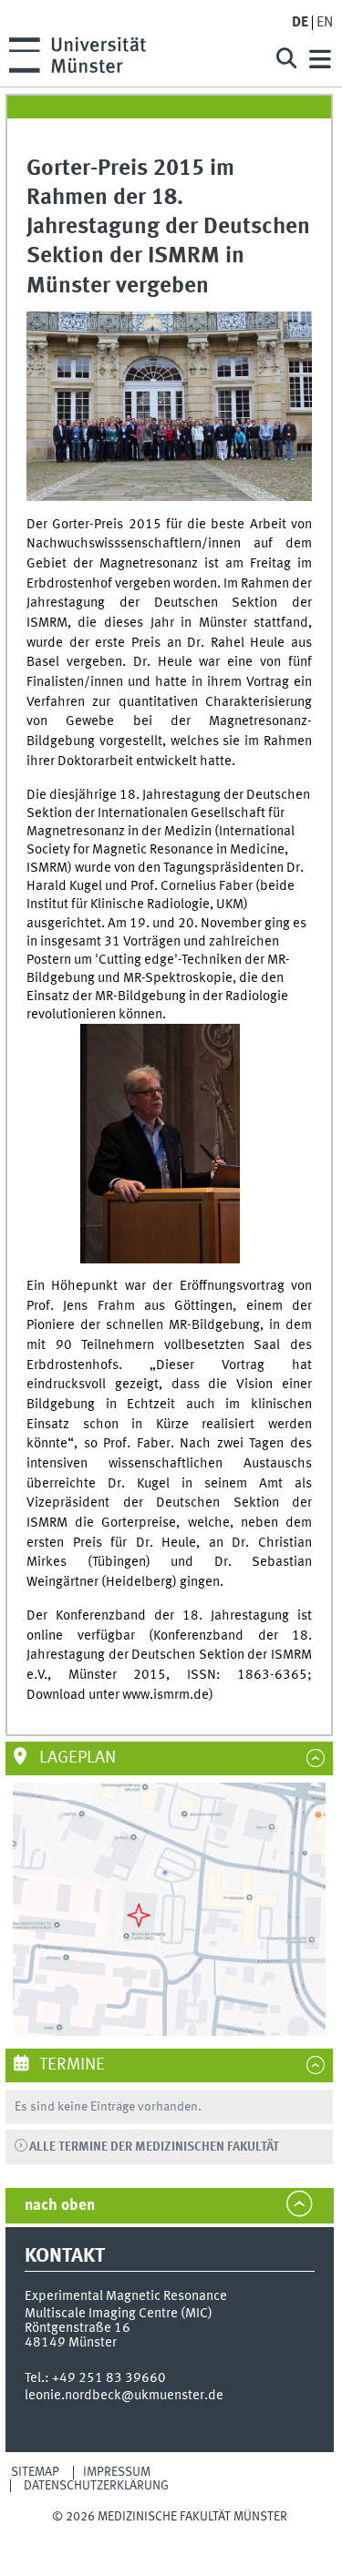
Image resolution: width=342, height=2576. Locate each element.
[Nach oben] (170, 2534)
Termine (70, 2065)
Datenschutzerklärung (96, 2486)
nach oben (60, 2206)
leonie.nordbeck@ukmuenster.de (124, 2396)
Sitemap (35, 2472)
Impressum (117, 2472)
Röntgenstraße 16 (78, 2328)
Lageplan (76, 1758)
